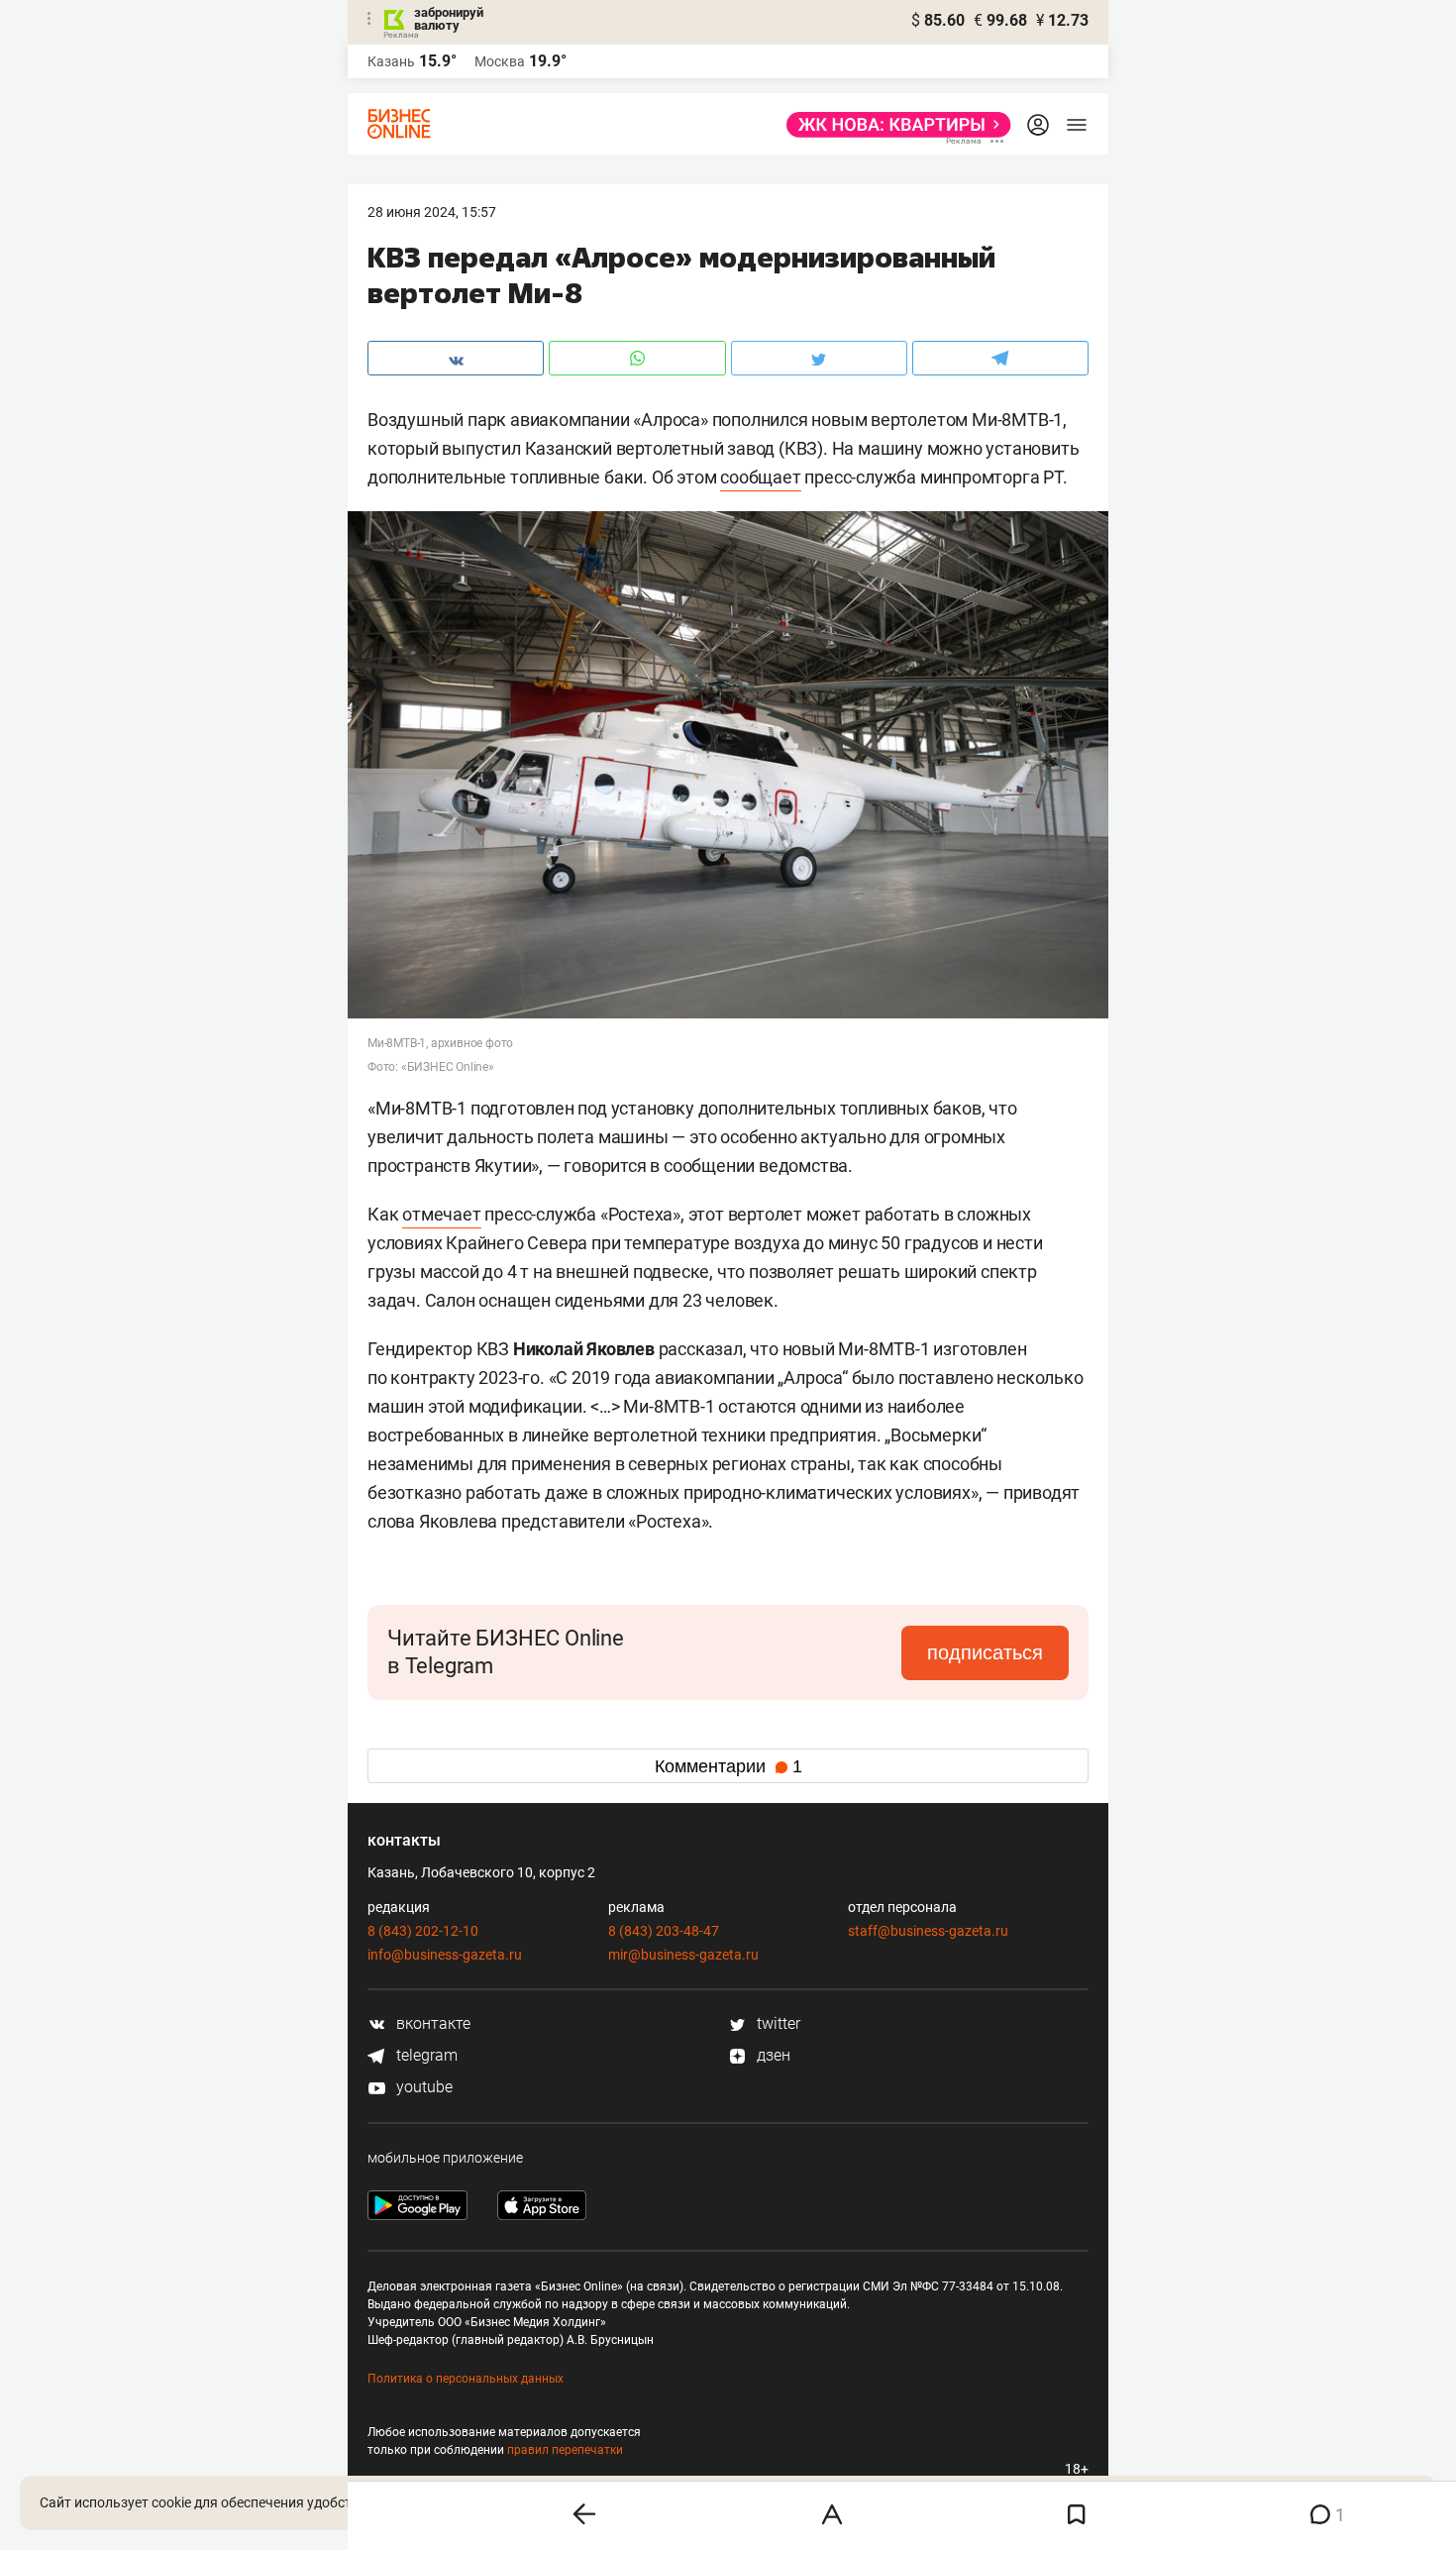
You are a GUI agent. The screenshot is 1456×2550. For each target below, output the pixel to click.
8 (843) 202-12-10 (423, 1931)
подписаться (985, 1652)
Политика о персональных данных (466, 2379)
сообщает (760, 477)
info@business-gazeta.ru (445, 1955)
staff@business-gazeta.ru (928, 1931)
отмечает (441, 1214)
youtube (422, 2087)
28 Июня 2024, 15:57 (432, 212)
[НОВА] (893, 125)
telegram (425, 2055)
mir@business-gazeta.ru (683, 1955)
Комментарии (728, 1766)
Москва (500, 61)
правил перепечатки (565, 2450)
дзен (772, 2055)
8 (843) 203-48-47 (664, 1931)
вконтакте (431, 2023)
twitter (777, 2023)
